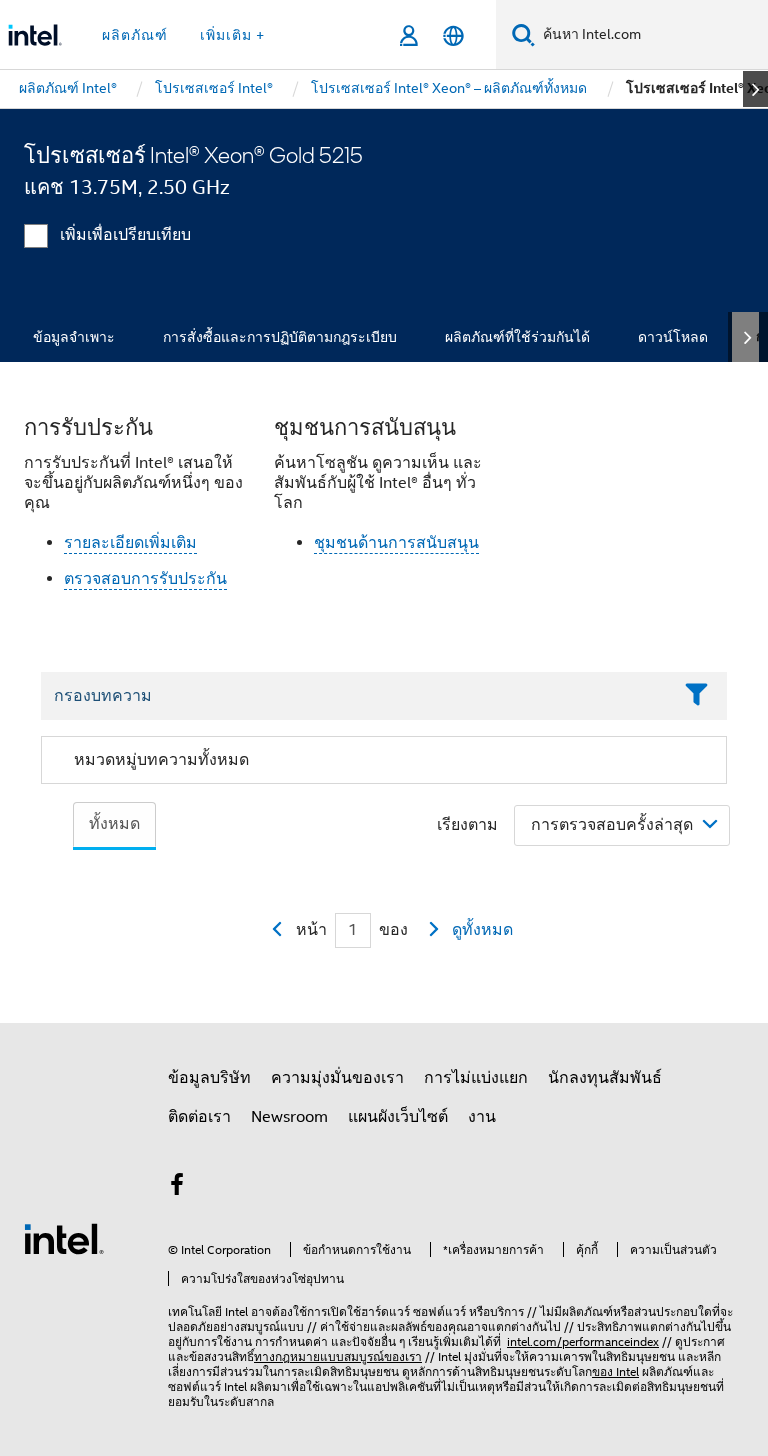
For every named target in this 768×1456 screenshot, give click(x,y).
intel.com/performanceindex (583, 1341)
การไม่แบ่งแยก (476, 1078)
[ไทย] (453, 35)
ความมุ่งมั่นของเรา (337, 1078)
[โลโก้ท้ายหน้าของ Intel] (64, 1238)
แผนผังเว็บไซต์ (398, 1117)
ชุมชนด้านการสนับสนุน (396, 543)
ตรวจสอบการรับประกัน (145, 579)
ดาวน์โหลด (673, 337)
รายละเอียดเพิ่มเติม (130, 543)
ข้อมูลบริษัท (209, 1078)
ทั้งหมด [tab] (114, 824)
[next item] (755, 89)
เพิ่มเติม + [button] (232, 35)
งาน (482, 1117)
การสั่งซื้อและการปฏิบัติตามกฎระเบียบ (280, 337)
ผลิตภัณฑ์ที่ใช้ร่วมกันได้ (517, 337)
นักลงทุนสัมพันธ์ (605, 1078)
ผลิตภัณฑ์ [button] (135, 35)
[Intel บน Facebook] (177, 1188)
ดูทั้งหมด (482, 930)
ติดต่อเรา (199, 1117)
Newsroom (289, 1117)
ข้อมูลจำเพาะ (74, 337)
